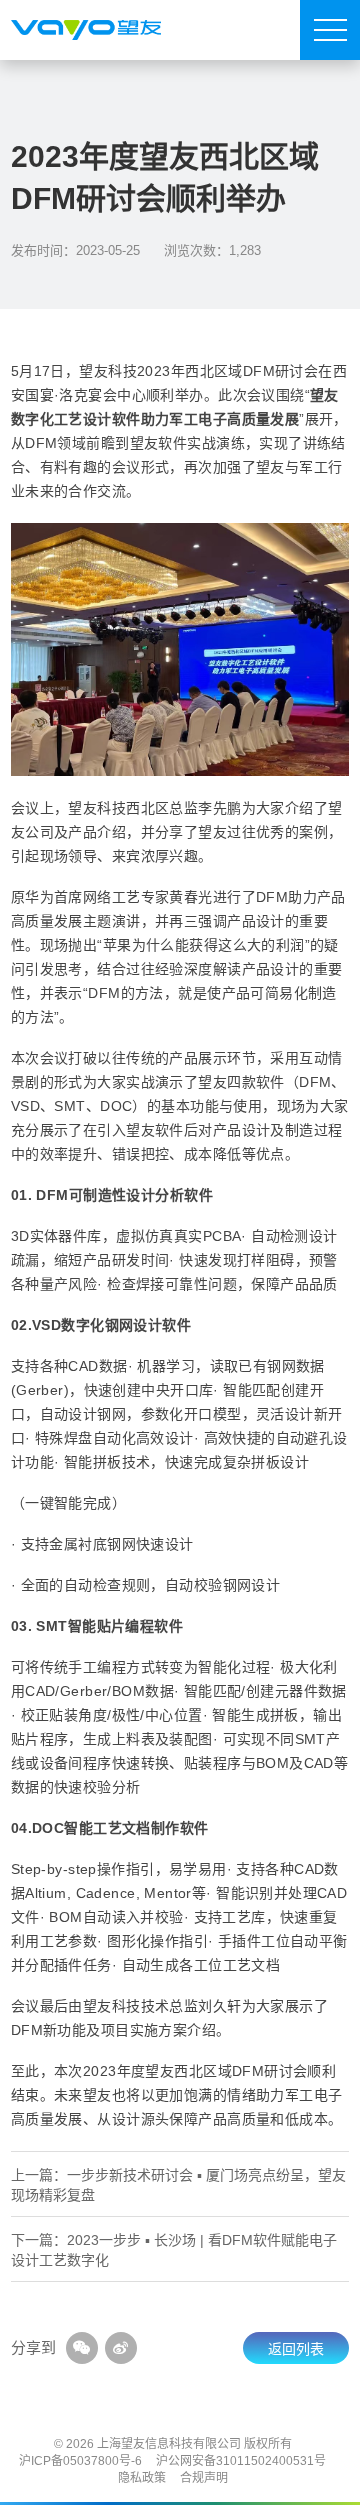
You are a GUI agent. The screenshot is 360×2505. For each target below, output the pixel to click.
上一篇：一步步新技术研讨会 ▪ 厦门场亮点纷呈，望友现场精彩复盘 (178, 2185)
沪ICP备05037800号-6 (80, 2461)
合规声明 (204, 2478)
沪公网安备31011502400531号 (241, 2461)
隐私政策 (142, 2478)
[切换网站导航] (330, 30)
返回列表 (296, 2349)
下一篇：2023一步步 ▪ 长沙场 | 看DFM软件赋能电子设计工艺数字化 (174, 2250)
